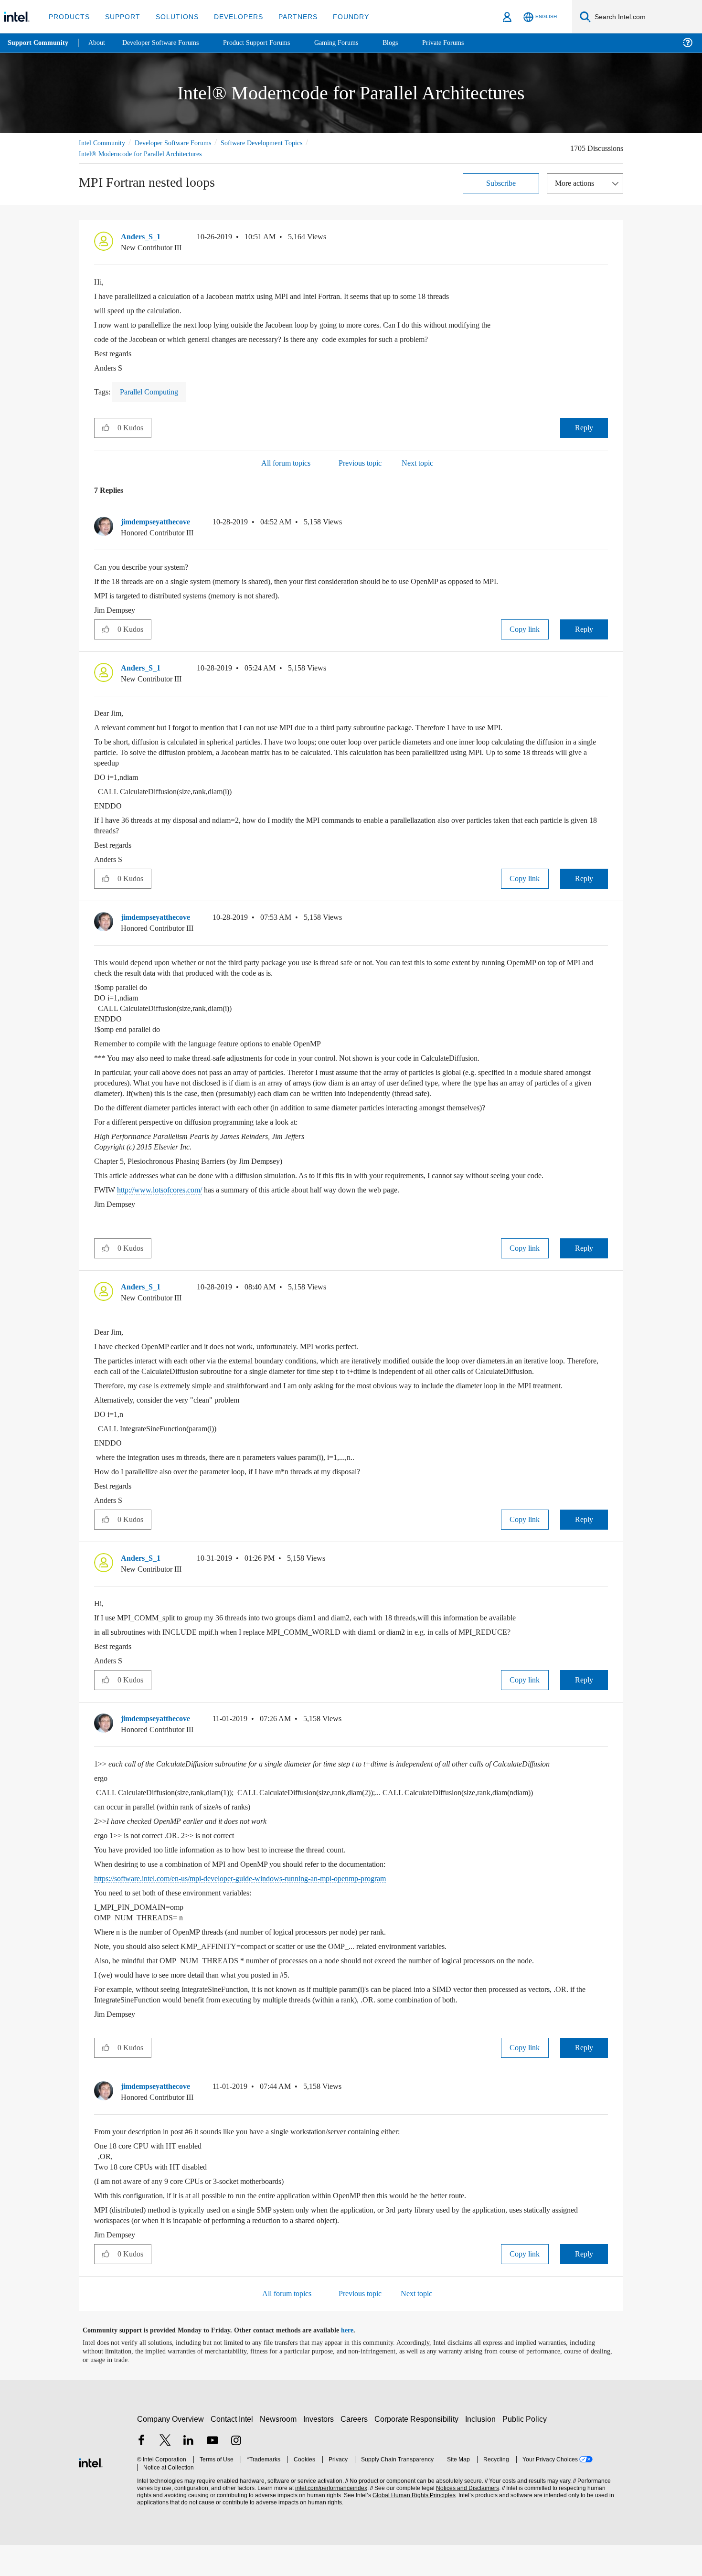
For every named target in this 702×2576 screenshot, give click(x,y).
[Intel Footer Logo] (91, 2493)
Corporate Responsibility (418, 2450)
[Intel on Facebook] (141, 2473)
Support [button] (120, 16)
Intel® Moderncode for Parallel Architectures (145, 154)
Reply (584, 427)
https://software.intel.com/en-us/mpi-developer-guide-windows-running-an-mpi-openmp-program (264, 1910)
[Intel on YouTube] (213, 2473)
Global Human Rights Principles (411, 2527)
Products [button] (68, 16)
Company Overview (171, 2450)
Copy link (525, 629)
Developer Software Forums (181, 143)
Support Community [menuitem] (39, 43)
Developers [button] (231, 16)
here (356, 2362)
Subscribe (501, 183)
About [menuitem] (99, 43)
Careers (356, 2450)
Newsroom (280, 2450)
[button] (604, 239)
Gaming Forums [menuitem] (354, 43)
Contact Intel (233, 2450)
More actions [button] (577, 183)
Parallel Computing (154, 391)
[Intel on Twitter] (165, 2473)
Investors (321, 2450)
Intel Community (104, 143)
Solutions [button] (173, 16)
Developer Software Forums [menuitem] (168, 43)
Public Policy (526, 2450)
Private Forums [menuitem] (464, 43)
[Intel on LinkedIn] (189, 2473)
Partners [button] (288, 16)
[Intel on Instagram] (236, 2473)
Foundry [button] (340, 16)
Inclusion (483, 2450)
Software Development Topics (278, 143)
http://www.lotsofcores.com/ (165, 1189)
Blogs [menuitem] (409, 43)
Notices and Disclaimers (464, 2519)
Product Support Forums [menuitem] (270, 43)
